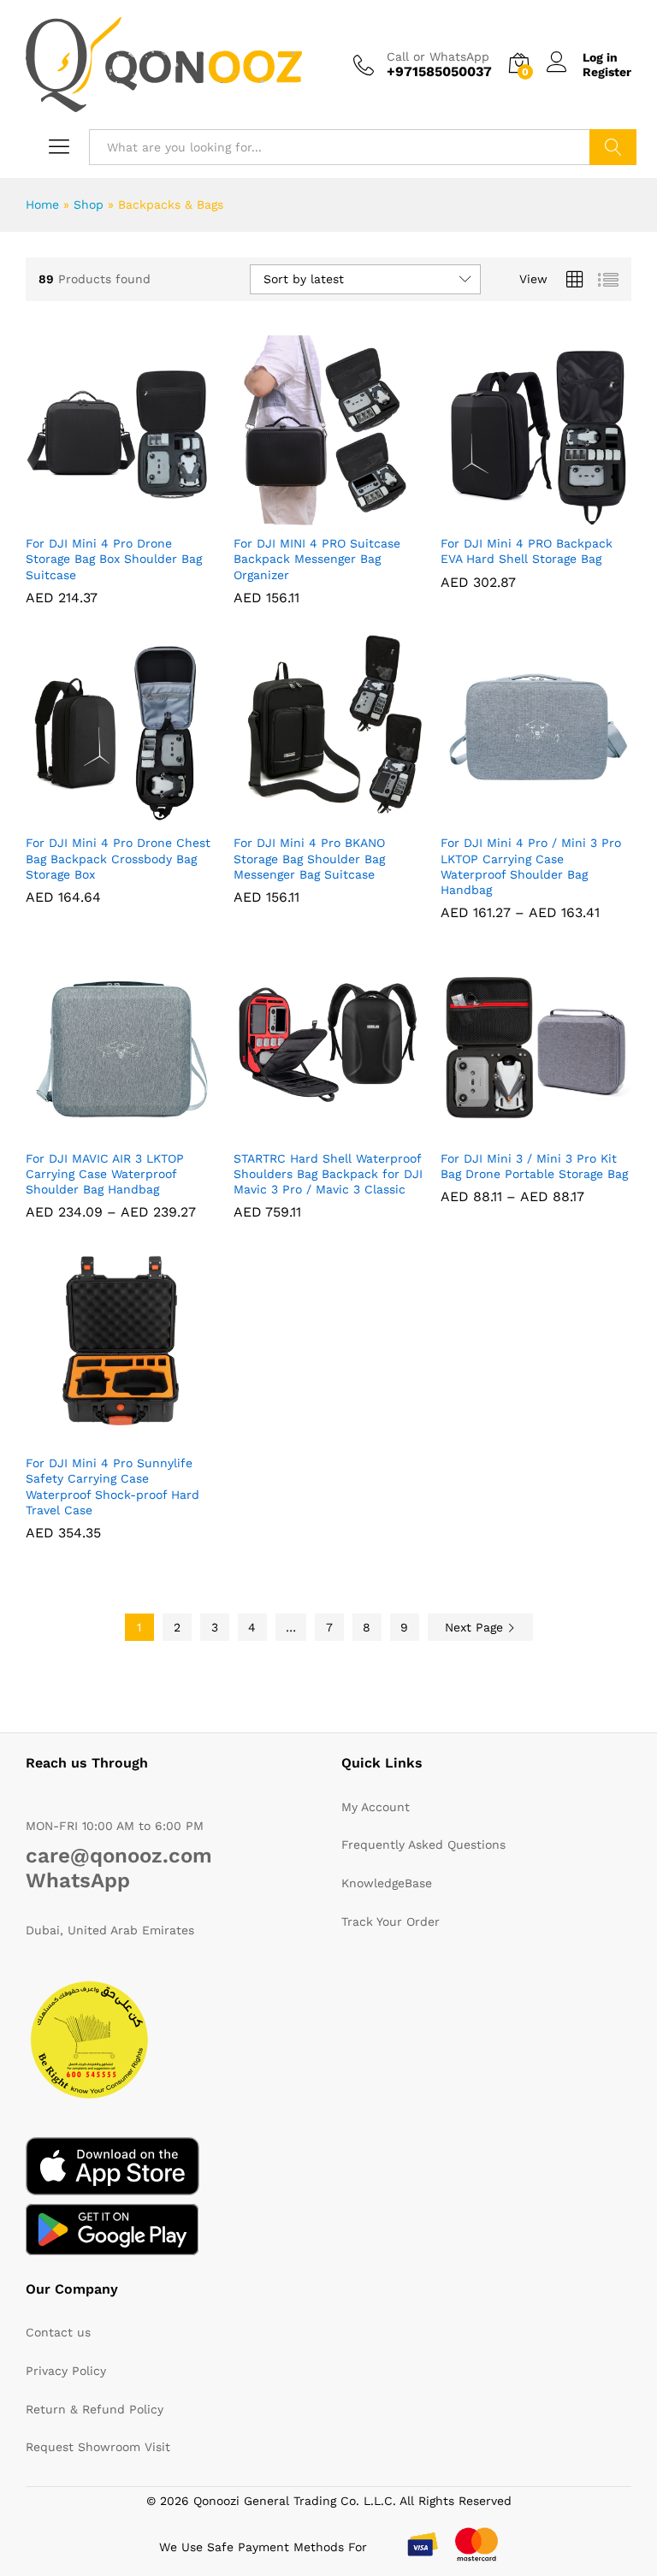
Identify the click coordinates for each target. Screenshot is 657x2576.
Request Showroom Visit (98, 2447)
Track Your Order (391, 1922)
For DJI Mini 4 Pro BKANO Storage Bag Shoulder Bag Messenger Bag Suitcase (309, 858)
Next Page (476, 1627)
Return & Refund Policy (95, 2409)
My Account (376, 1807)
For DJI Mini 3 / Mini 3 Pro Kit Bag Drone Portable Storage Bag (534, 1166)
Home (42, 204)
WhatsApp (78, 1880)
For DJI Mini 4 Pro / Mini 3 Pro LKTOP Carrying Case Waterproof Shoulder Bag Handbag (531, 866)
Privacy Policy (66, 2371)
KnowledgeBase (387, 1883)
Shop (89, 204)
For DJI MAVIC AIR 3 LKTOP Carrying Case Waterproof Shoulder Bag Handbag (105, 1174)
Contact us (58, 2332)
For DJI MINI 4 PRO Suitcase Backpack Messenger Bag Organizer (317, 559)
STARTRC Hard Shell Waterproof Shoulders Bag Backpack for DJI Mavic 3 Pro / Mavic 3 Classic (328, 1174)
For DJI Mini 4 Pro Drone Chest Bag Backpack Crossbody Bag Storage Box (118, 858)
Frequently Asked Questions (423, 1845)
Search (613, 147)
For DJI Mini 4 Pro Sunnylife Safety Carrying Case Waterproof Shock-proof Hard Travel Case (112, 1486)
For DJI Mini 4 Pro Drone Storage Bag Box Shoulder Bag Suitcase (114, 559)
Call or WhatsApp (438, 56)
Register (607, 72)
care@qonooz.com (119, 1856)
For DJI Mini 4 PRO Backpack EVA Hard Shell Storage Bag (527, 551)
